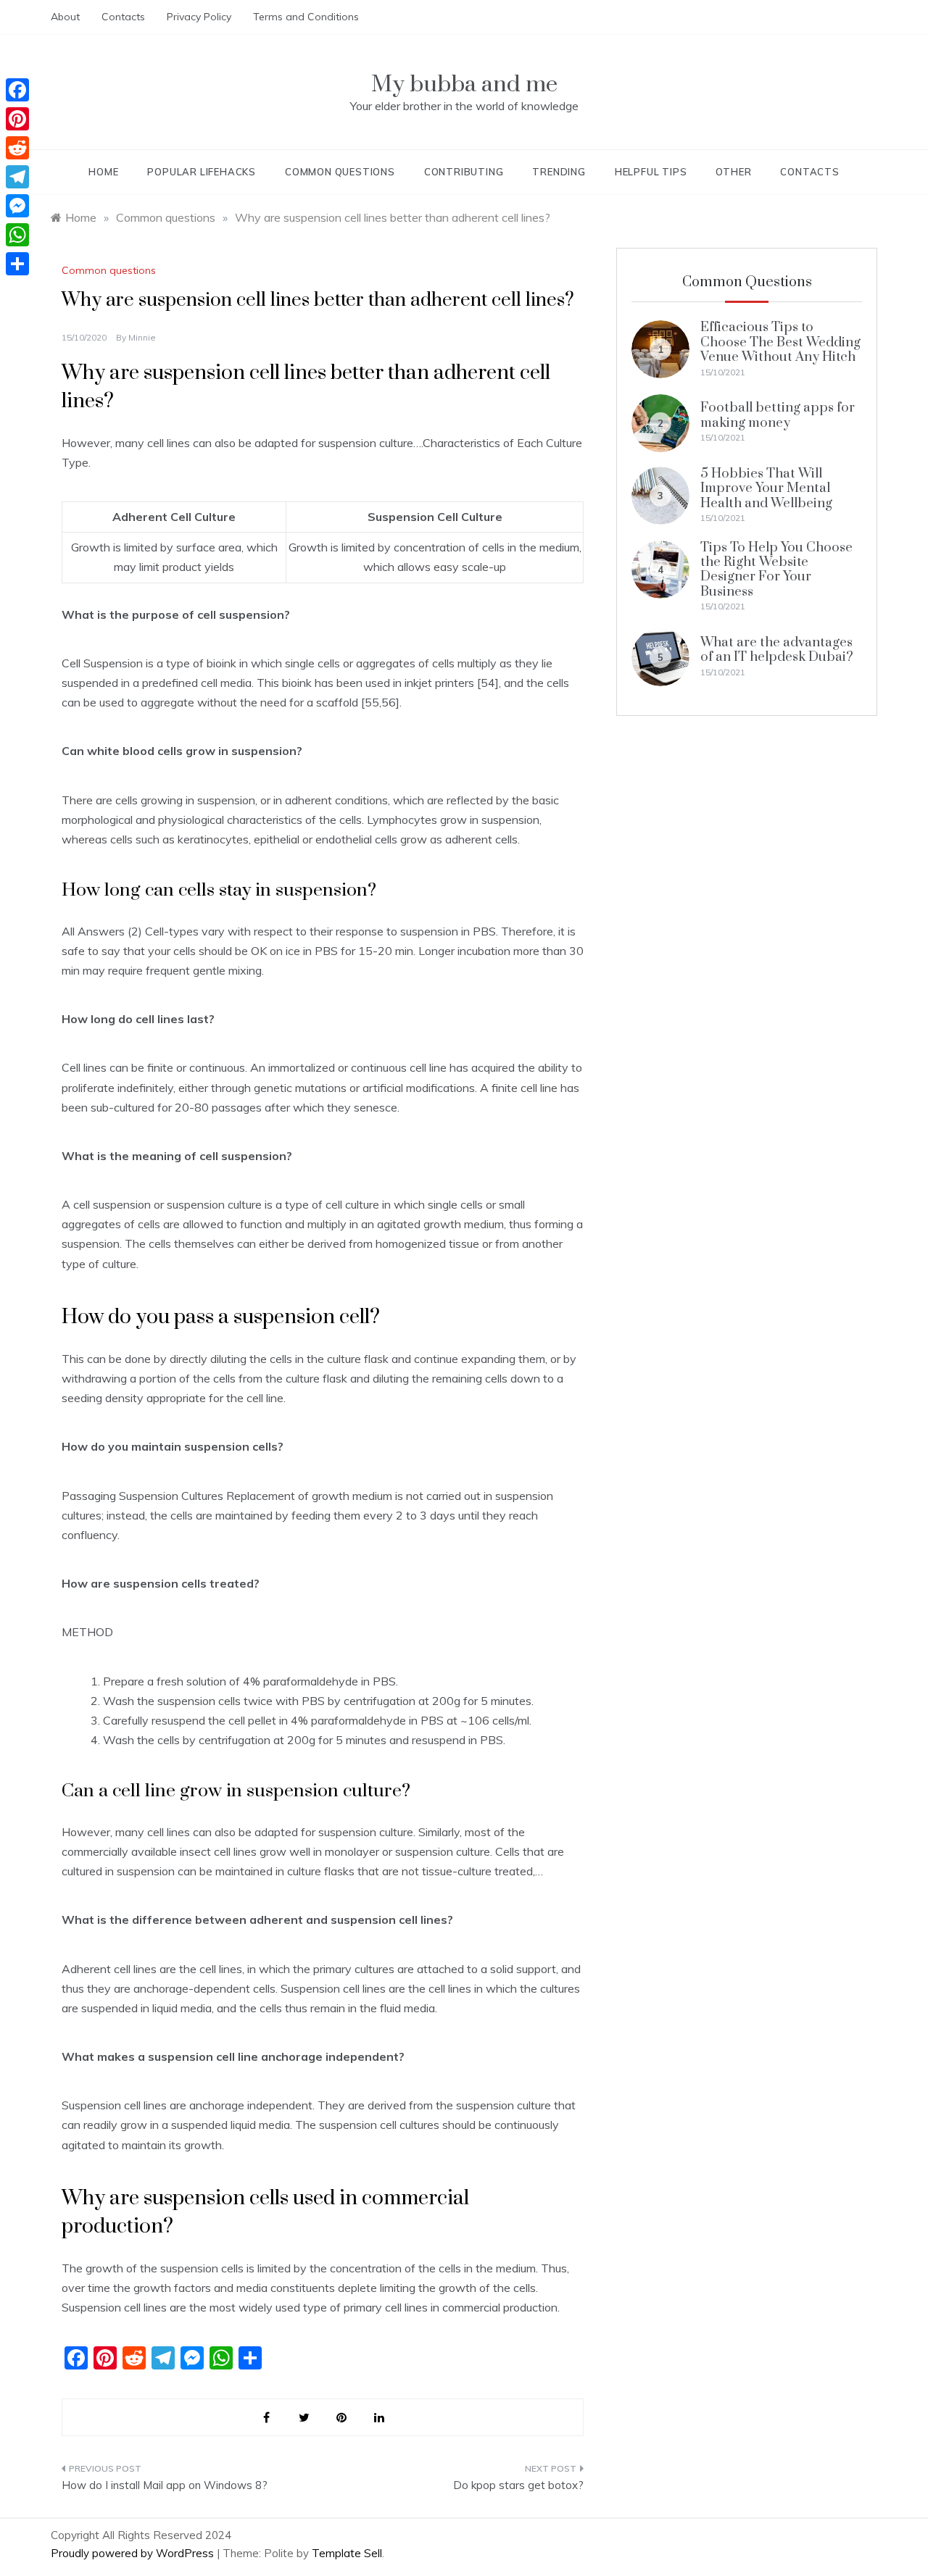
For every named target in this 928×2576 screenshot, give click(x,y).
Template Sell (347, 2553)
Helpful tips (651, 172)
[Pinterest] (17, 119)
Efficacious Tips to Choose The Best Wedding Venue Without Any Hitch (780, 342)
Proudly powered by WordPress (134, 2553)
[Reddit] (17, 148)
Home (103, 172)
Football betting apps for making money (778, 415)
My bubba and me (464, 84)
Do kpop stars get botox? (518, 2485)
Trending (559, 172)
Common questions (340, 172)
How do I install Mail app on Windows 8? (165, 2485)
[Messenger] (17, 206)
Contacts (123, 17)
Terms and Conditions (306, 17)
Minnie (142, 337)
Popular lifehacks (202, 172)
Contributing (464, 172)
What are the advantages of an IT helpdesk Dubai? (777, 650)
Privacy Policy (199, 17)
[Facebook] (17, 90)
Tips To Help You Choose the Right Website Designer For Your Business (776, 570)
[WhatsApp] (17, 235)
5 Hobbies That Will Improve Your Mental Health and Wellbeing (766, 488)
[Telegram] (17, 177)
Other (733, 172)
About (65, 17)
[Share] (17, 264)
